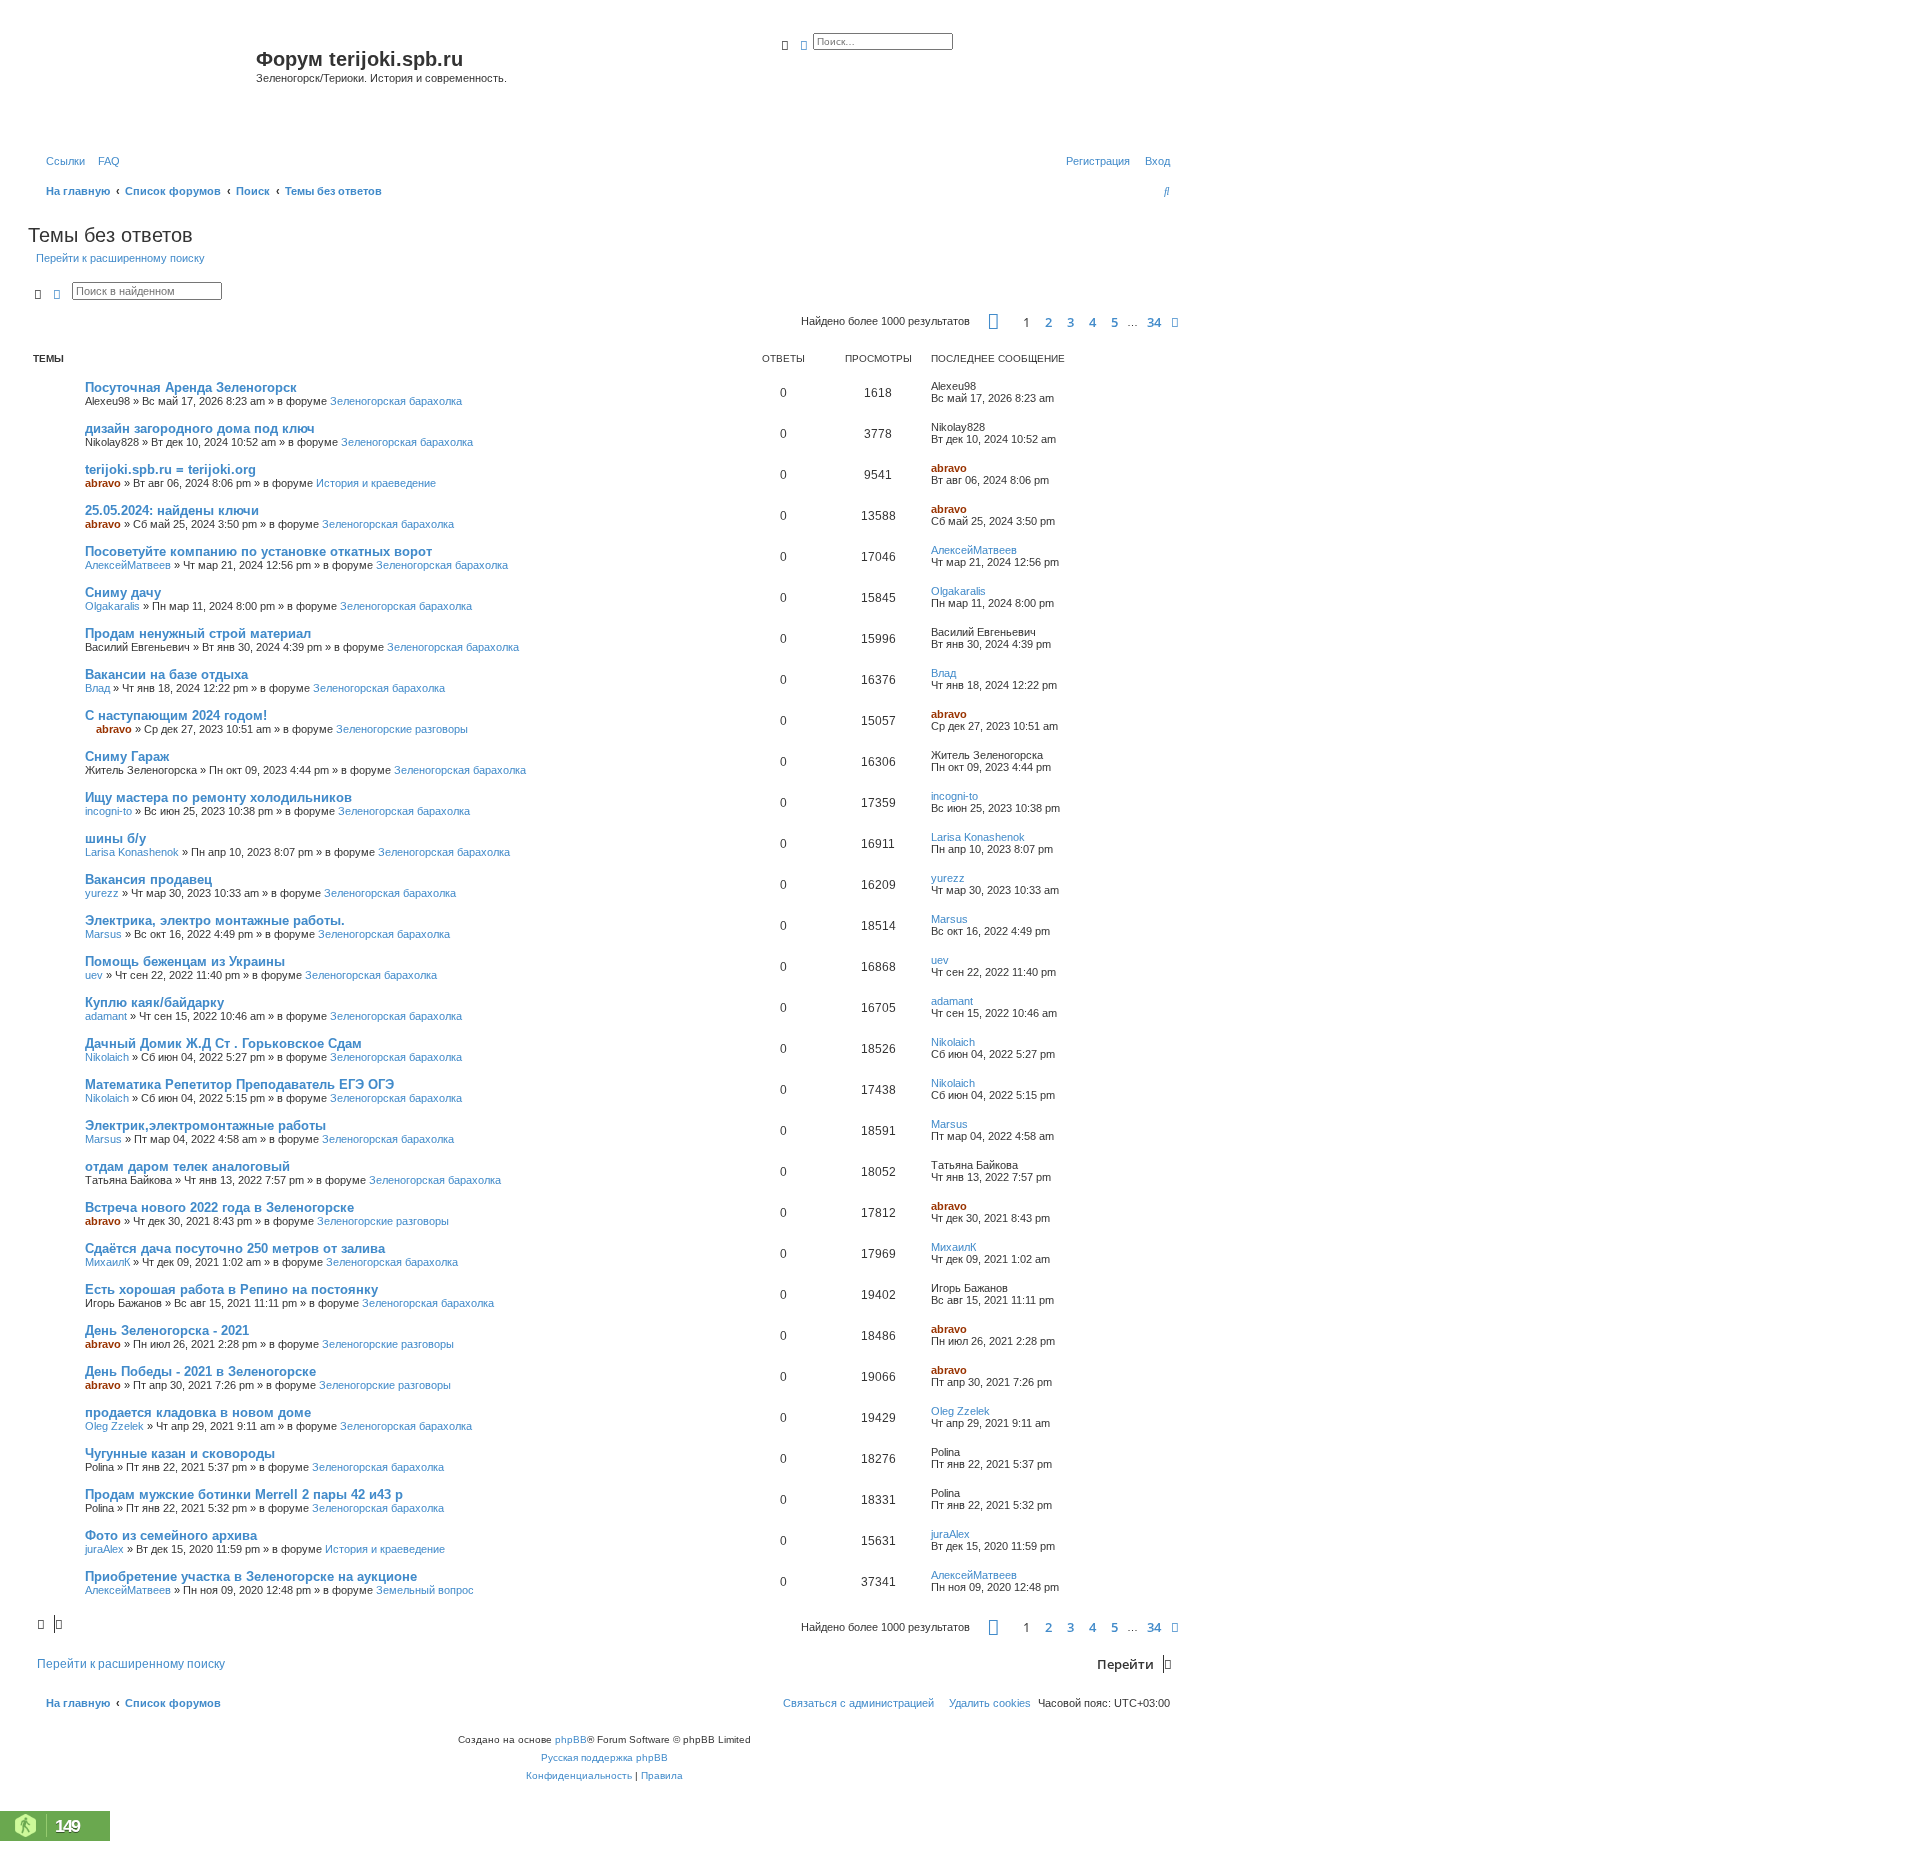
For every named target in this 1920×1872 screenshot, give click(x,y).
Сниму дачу (123, 592)
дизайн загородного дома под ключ (200, 428)
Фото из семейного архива (171, 1535)
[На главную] (144, 83)
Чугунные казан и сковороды (180, 1453)
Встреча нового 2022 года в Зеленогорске (219, 1207)
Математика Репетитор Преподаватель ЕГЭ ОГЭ (239, 1084)
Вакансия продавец (148, 879)
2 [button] (1048, 322)
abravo (103, 483)
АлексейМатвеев (128, 565)
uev (94, 975)
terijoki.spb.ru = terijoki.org (170, 469)
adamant (106, 1016)
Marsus (103, 934)
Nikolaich (107, 1057)
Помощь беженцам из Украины (185, 961)
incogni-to (108, 811)
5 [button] (1114, 322)
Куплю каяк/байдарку (154, 1002)
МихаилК (107, 1262)
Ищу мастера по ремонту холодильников (218, 797)
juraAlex (104, 1549)
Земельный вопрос (425, 1590)
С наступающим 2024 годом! (176, 715)
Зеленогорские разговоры (402, 729)
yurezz (102, 893)
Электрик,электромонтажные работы (205, 1125)
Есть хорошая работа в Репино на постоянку (231, 1289)
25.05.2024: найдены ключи (172, 510)
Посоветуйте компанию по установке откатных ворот (258, 551)
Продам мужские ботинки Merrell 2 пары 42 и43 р (244, 1494)
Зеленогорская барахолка (396, 401)
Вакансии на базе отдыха (166, 674)
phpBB (571, 1739)
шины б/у (115, 838)
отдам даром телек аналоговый (187, 1166)
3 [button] (1070, 322)
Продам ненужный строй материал (198, 633)
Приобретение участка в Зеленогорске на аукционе (251, 1576)
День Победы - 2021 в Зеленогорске (200, 1371)
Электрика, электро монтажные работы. (215, 920)
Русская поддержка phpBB (604, 1757)
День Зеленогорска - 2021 (167, 1330)
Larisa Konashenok (132, 852)
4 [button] (1092, 322)
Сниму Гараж (127, 756)
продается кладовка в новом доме (198, 1412)
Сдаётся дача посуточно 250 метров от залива (235, 1248)
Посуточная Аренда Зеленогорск (191, 387)
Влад (97, 688)
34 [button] (1154, 322)
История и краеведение (376, 483)
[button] (993, 321)
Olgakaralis (112, 606)
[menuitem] (105, 161)
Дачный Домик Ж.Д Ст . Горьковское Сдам (223, 1043)
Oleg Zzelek (114, 1426)
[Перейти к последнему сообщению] (983, 386)
